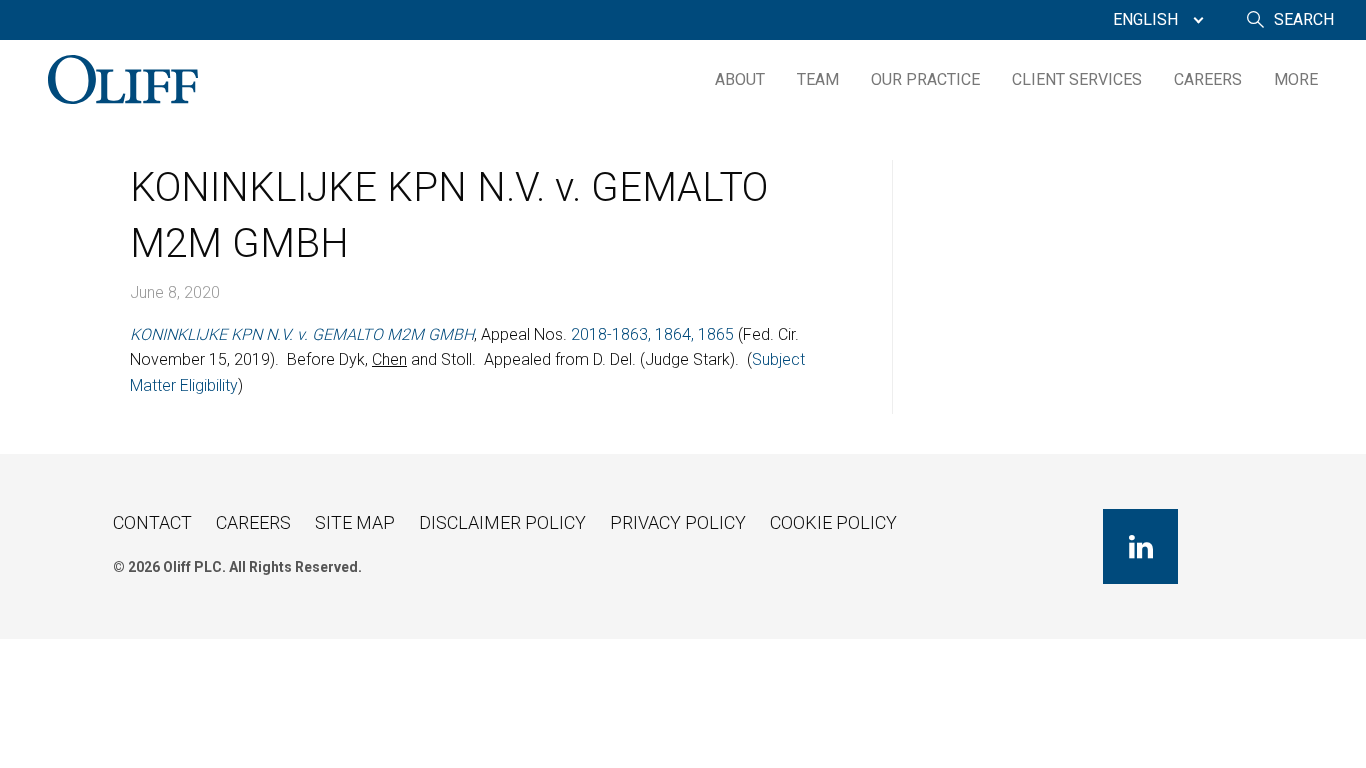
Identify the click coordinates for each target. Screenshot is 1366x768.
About (740, 79)
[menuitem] (1153, 20)
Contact (152, 522)
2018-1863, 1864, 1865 (652, 334)
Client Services (1077, 79)
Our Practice (925, 79)
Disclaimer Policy (502, 522)
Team (818, 79)
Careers (1208, 79)
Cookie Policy (833, 522)
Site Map (355, 522)
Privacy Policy (678, 522)
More (1296, 79)
